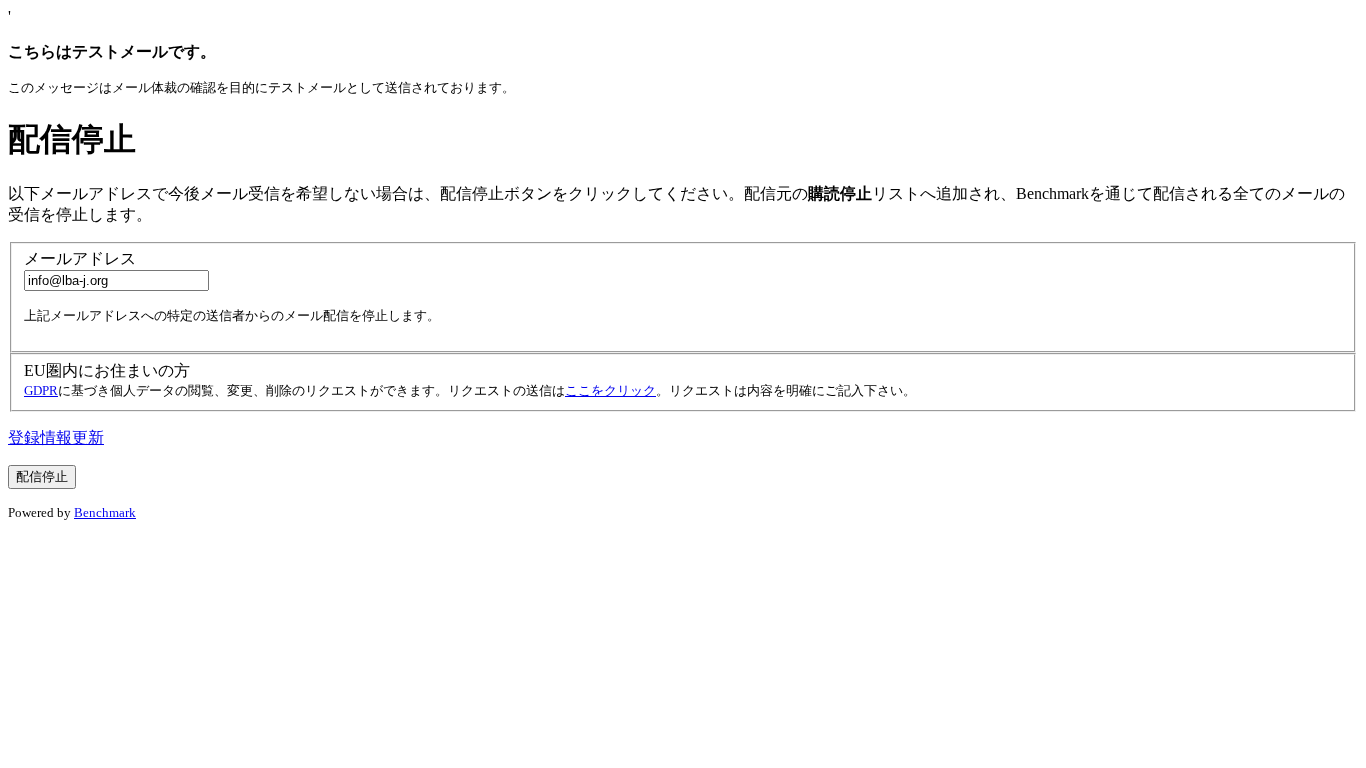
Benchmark (105, 512)
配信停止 (72, 139)
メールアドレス (80, 258)
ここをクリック (610, 390)
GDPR (41, 390)
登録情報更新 (56, 437)
